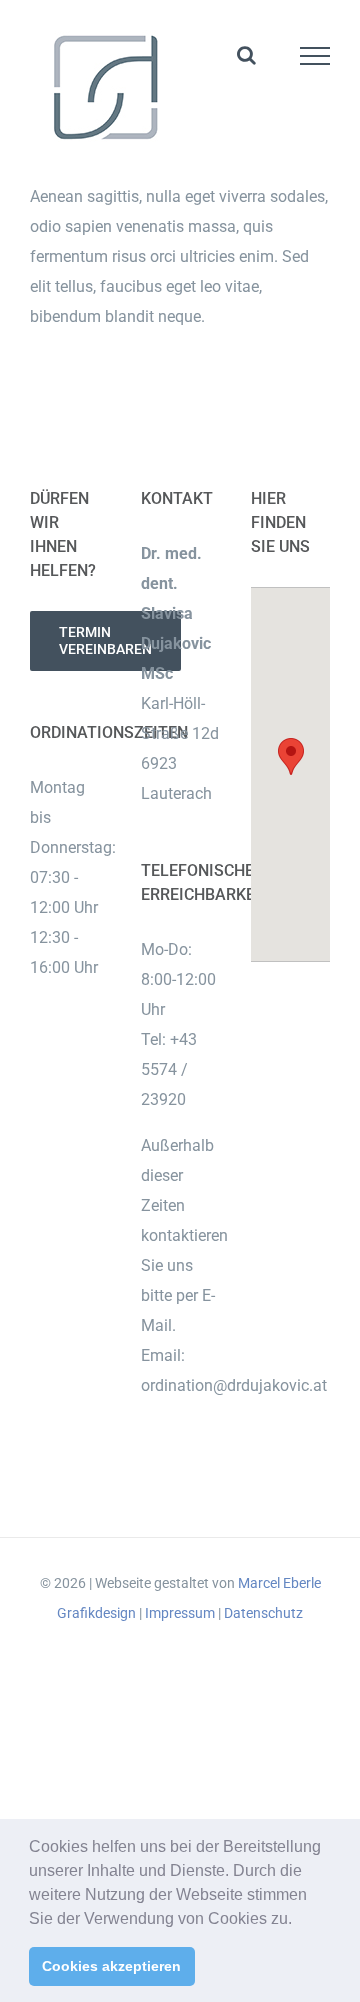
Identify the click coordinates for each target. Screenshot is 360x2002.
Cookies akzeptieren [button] (111, 1966)
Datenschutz (263, 1613)
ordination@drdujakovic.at (234, 1385)
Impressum (180, 1613)
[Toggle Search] (246, 55)
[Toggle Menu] (315, 56)
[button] (299, 1920)
